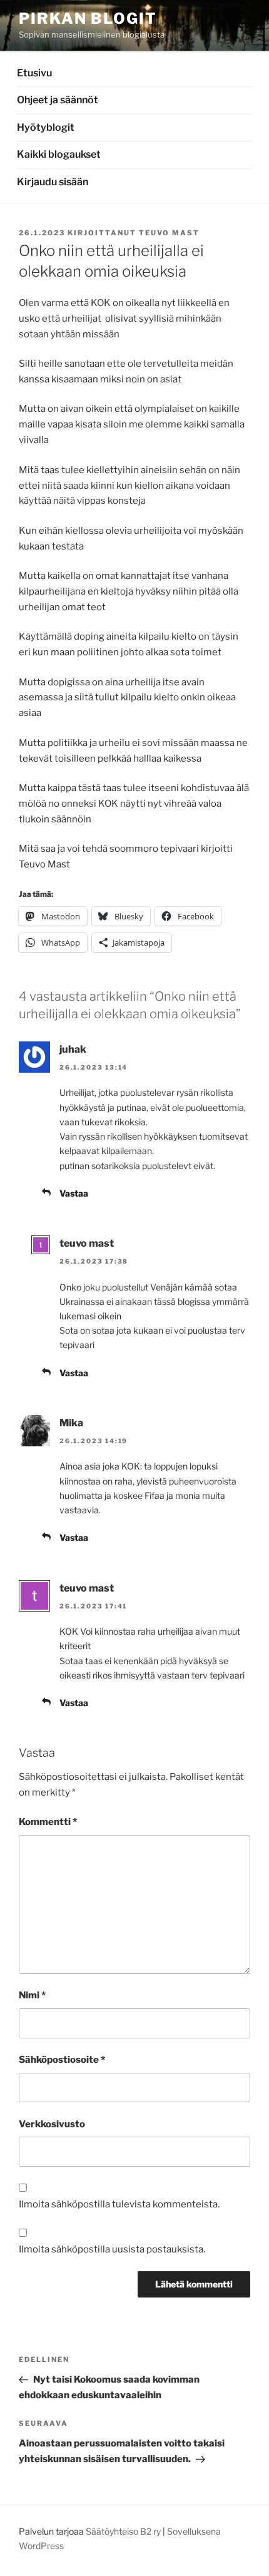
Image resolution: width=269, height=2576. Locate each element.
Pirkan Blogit (88, 18)
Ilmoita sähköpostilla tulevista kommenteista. (119, 2204)
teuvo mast (169, 233)
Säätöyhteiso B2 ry (123, 2531)
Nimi (32, 1995)
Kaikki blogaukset (59, 154)
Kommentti (48, 1822)
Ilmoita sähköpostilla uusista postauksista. (112, 2249)
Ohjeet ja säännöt (58, 100)
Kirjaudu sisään (53, 182)
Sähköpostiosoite (62, 2060)
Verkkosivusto (52, 2124)
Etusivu (34, 73)
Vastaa (74, 1193)
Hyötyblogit (46, 127)
